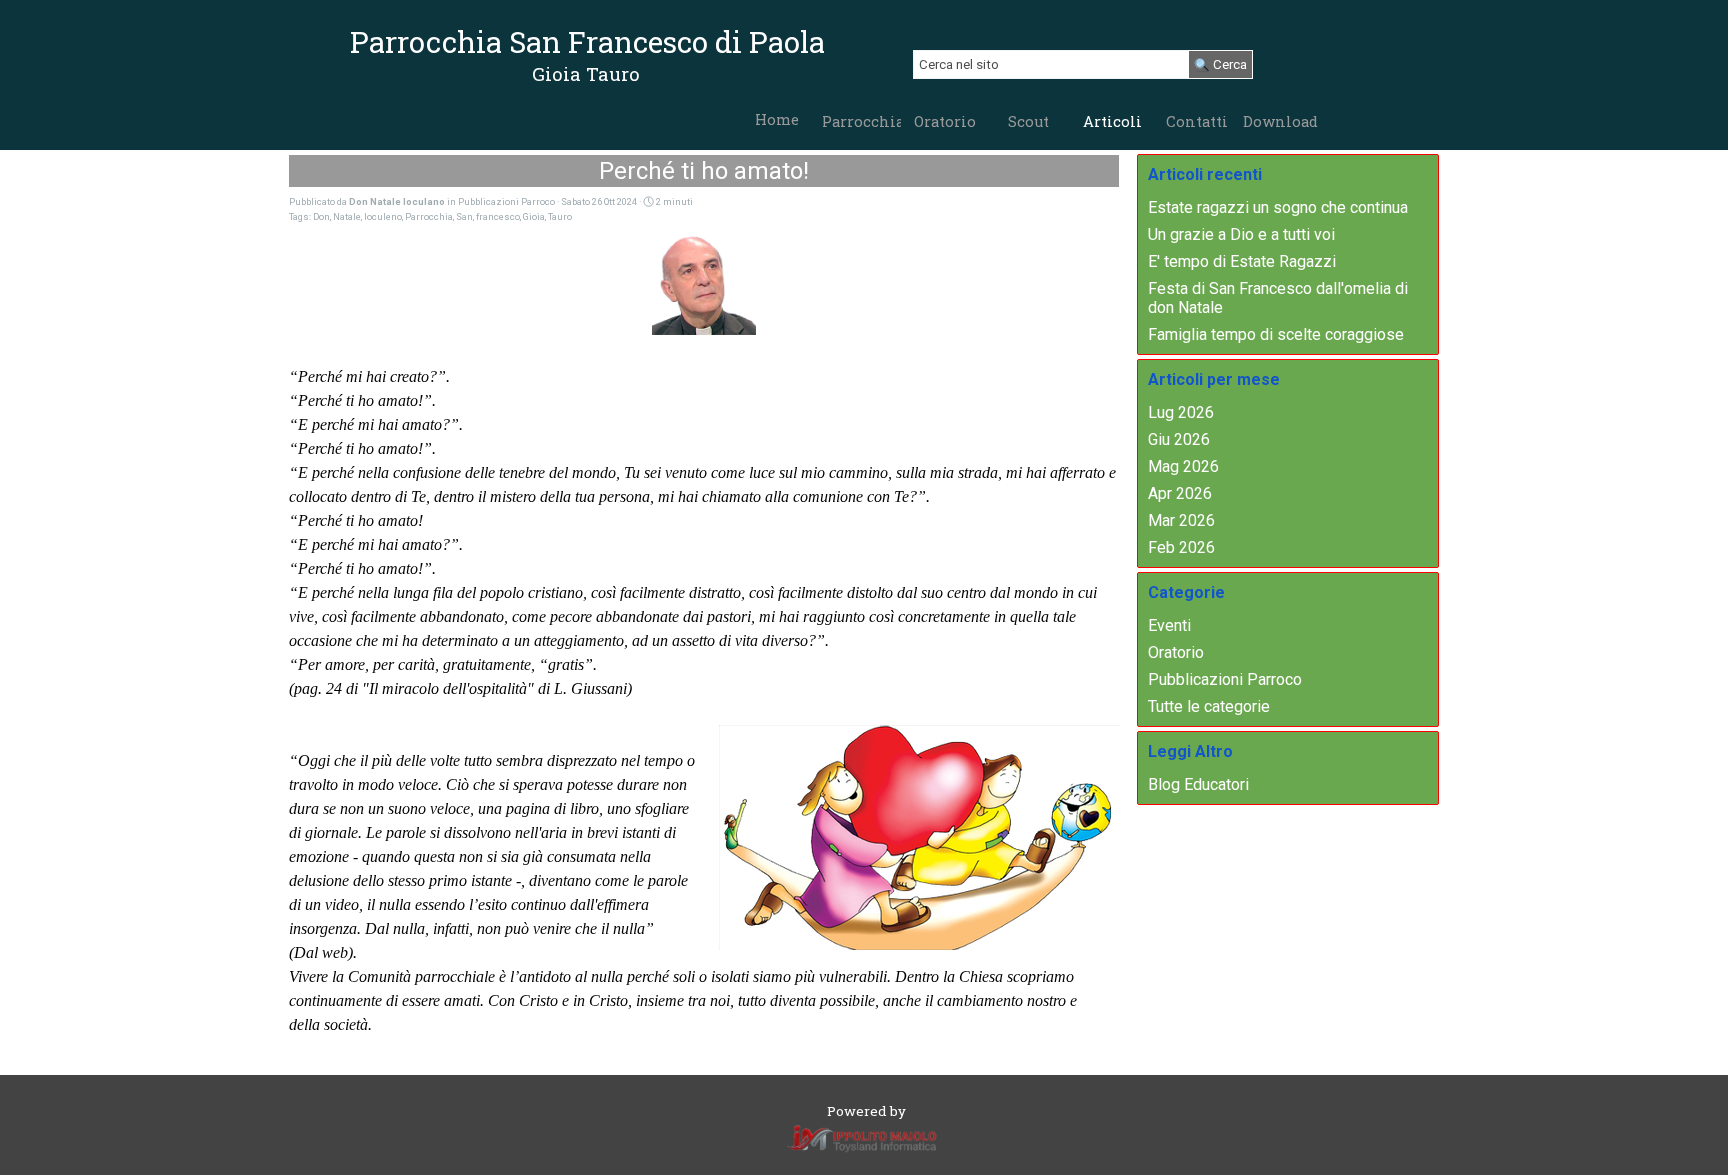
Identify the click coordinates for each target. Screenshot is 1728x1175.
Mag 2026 (1183, 466)
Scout (1028, 121)
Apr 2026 (1180, 493)
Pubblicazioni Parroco (1225, 679)
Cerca (1230, 64)
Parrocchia (863, 121)
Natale (347, 216)
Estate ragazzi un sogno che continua (1278, 207)
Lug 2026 (1181, 412)
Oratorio (945, 121)
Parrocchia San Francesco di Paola (587, 41)
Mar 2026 (1181, 520)
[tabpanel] (585, 74)
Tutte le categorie (1209, 706)
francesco (498, 216)
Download (1280, 121)
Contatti (1197, 121)
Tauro (560, 216)
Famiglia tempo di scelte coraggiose (1276, 334)
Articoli (1112, 121)
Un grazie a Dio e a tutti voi (1241, 234)
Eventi (1169, 625)
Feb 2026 (1181, 547)
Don (321, 216)
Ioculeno (383, 216)
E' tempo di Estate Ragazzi (1242, 261)
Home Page (777, 129)
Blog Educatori (1198, 784)
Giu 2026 (1179, 439)
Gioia (534, 216)
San (464, 216)
